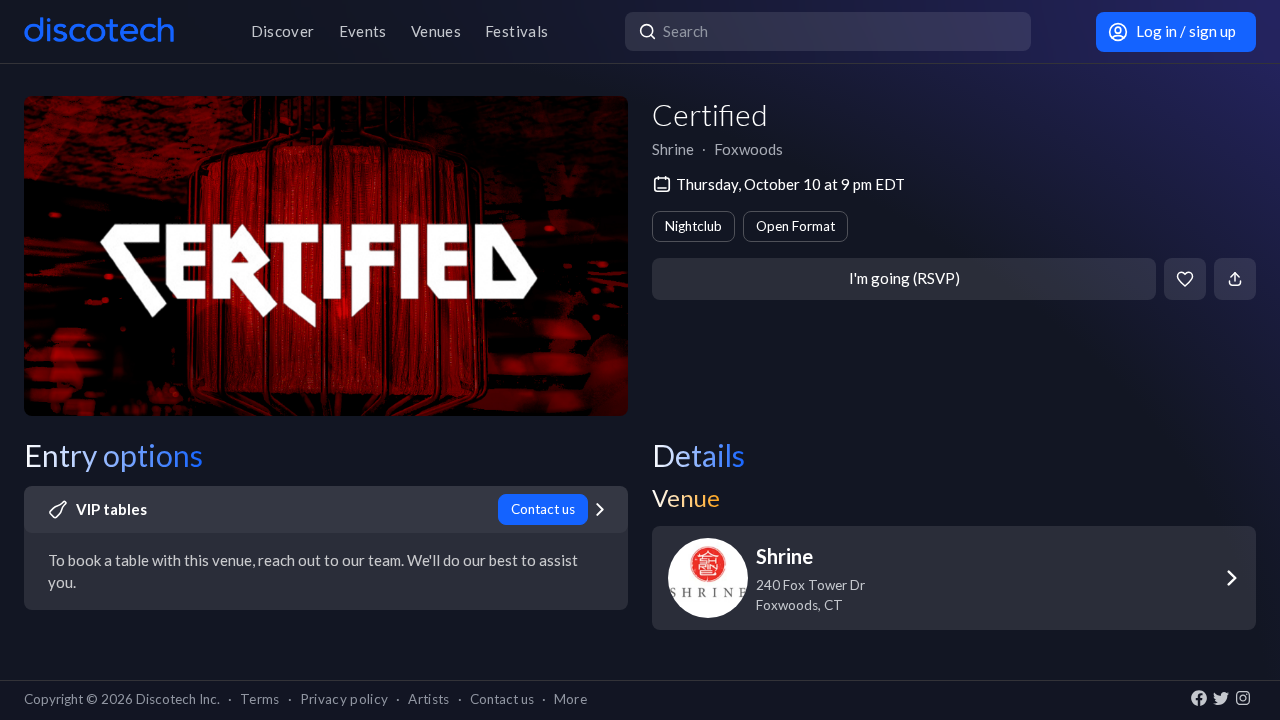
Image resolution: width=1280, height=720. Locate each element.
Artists (428, 699)
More (570, 699)
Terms (260, 699)
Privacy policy (344, 699)
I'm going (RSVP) (904, 278)
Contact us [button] (502, 699)
